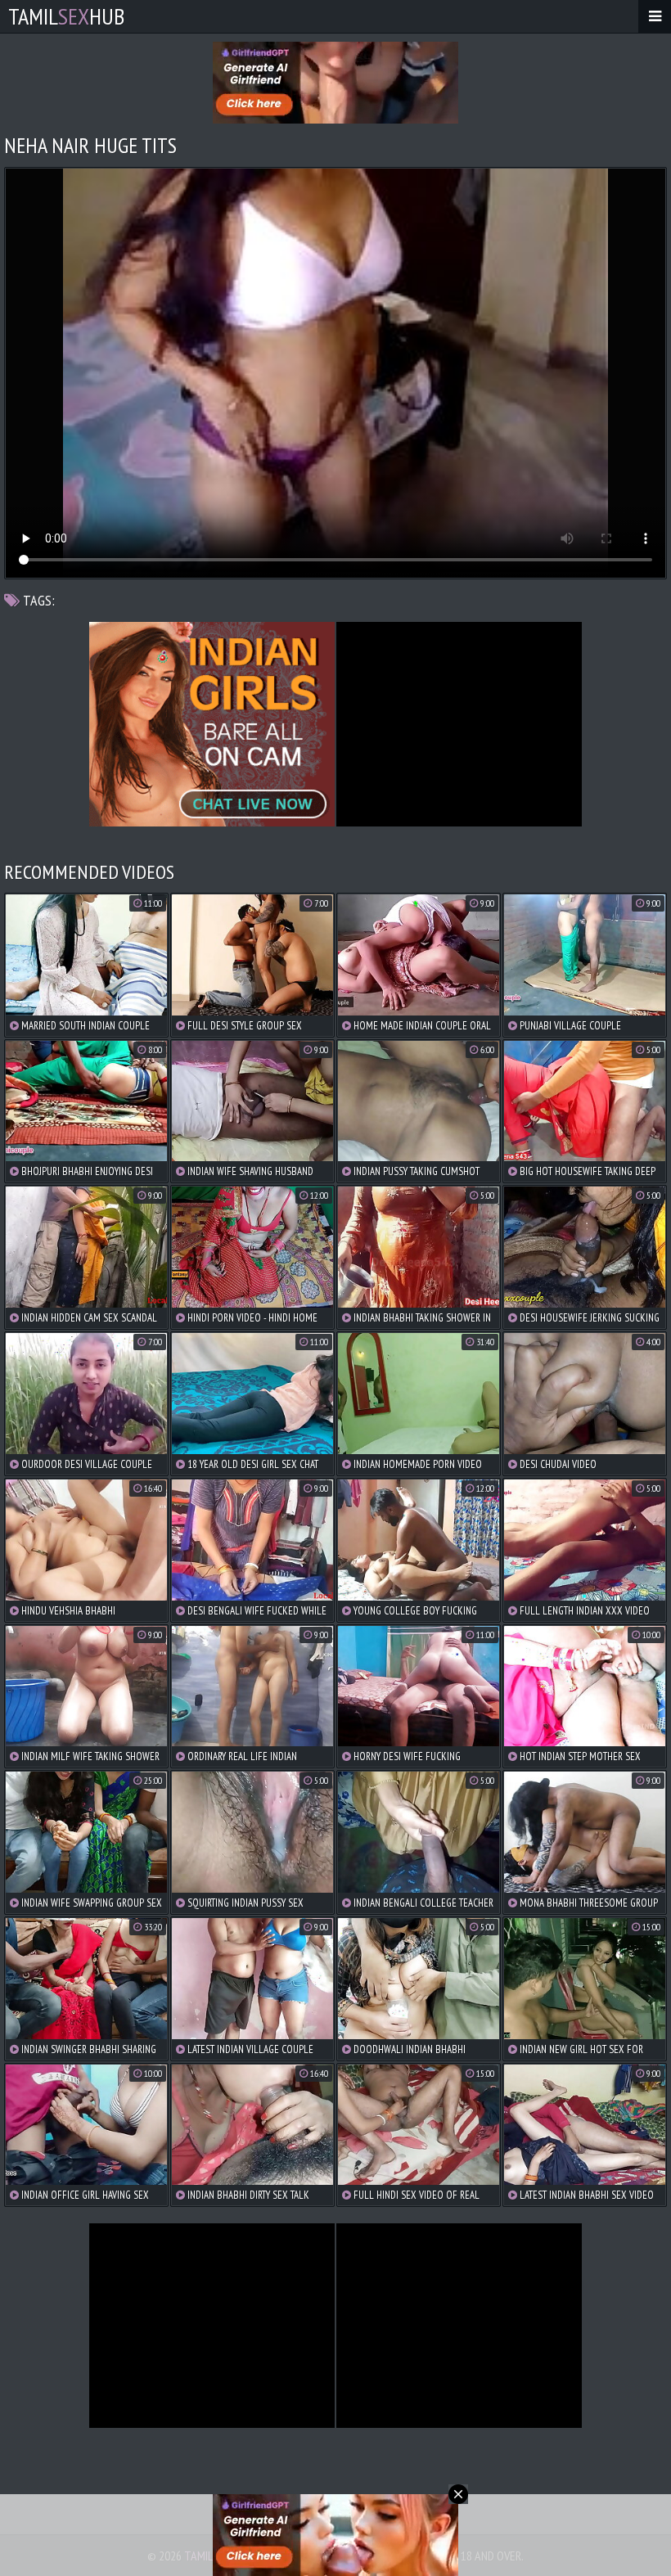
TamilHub (66, 16)
